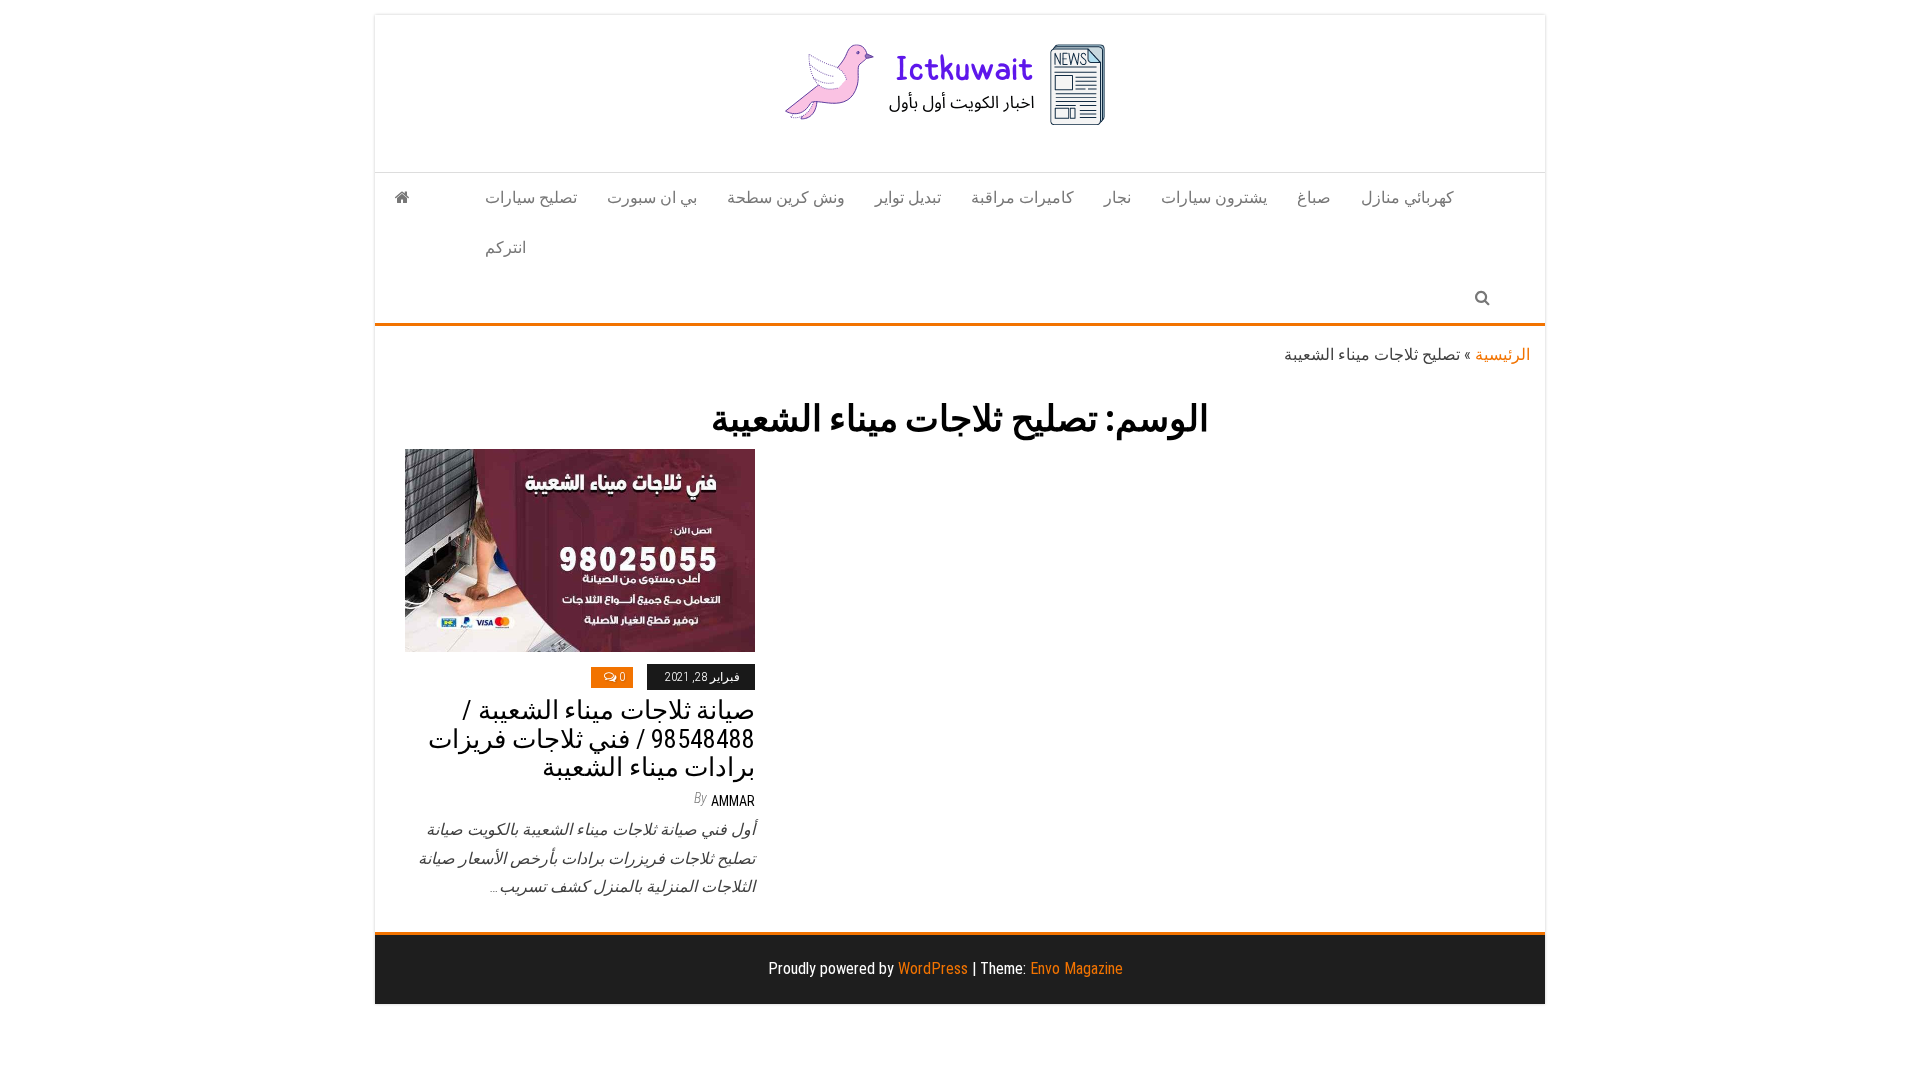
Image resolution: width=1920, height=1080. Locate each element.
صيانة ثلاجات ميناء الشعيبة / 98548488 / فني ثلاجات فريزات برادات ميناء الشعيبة (591, 738)
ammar (733, 801)
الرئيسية (1502, 354)
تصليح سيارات (531, 197)
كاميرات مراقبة (1022, 197)
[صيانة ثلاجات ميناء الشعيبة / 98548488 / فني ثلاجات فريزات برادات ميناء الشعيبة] (580, 549)
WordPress (933, 968)
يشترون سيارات (1214, 197)
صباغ (1314, 197)
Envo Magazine (1076, 968)
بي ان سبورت (652, 197)
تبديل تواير (908, 197)
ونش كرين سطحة (786, 197)
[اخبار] (402, 198)
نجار (1117, 197)
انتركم (505, 247)
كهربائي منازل (1407, 197)
